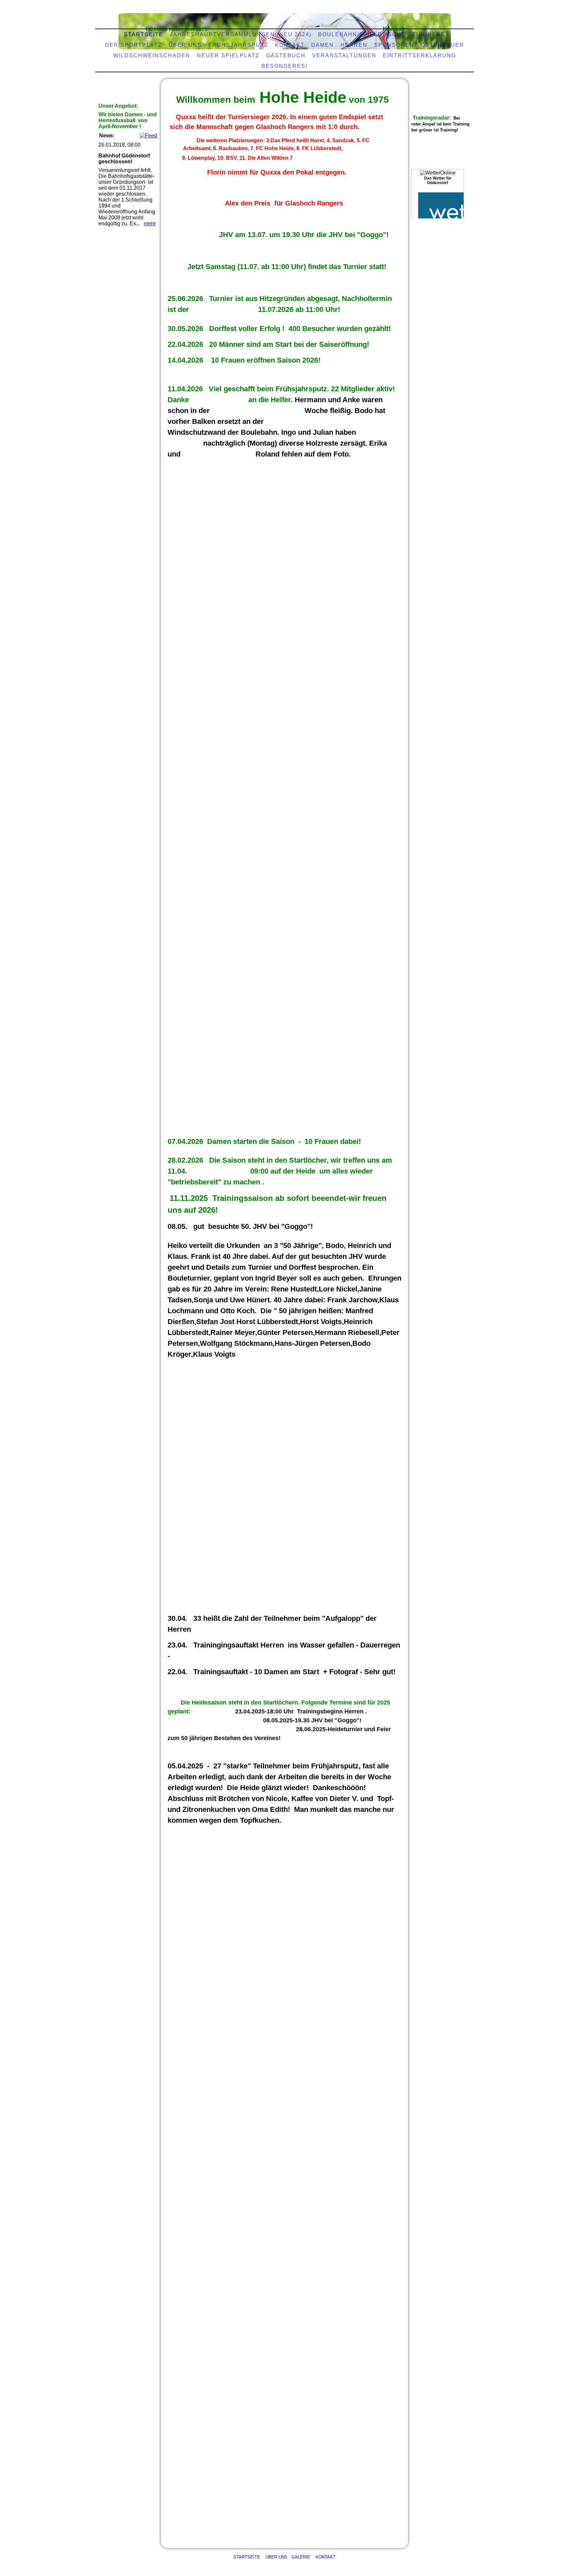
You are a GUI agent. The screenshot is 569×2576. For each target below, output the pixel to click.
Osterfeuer (443, 45)
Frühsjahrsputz (238, 45)
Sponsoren (394, 45)
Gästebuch (286, 55)
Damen (323, 45)
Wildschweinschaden (152, 55)
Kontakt (325, 2557)
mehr (150, 223)
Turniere (429, 34)
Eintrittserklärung (420, 55)
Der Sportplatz (134, 45)
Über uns (185, 45)
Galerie (301, 2557)
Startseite (144, 34)
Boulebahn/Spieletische (362, 34)
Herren (354, 45)
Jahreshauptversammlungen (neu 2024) (241, 34)
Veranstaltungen (344, 55)
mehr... (175, 1122)
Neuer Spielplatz (228, 55)
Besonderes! (284, 66)
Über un (275, 2557)
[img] (283, 28)
